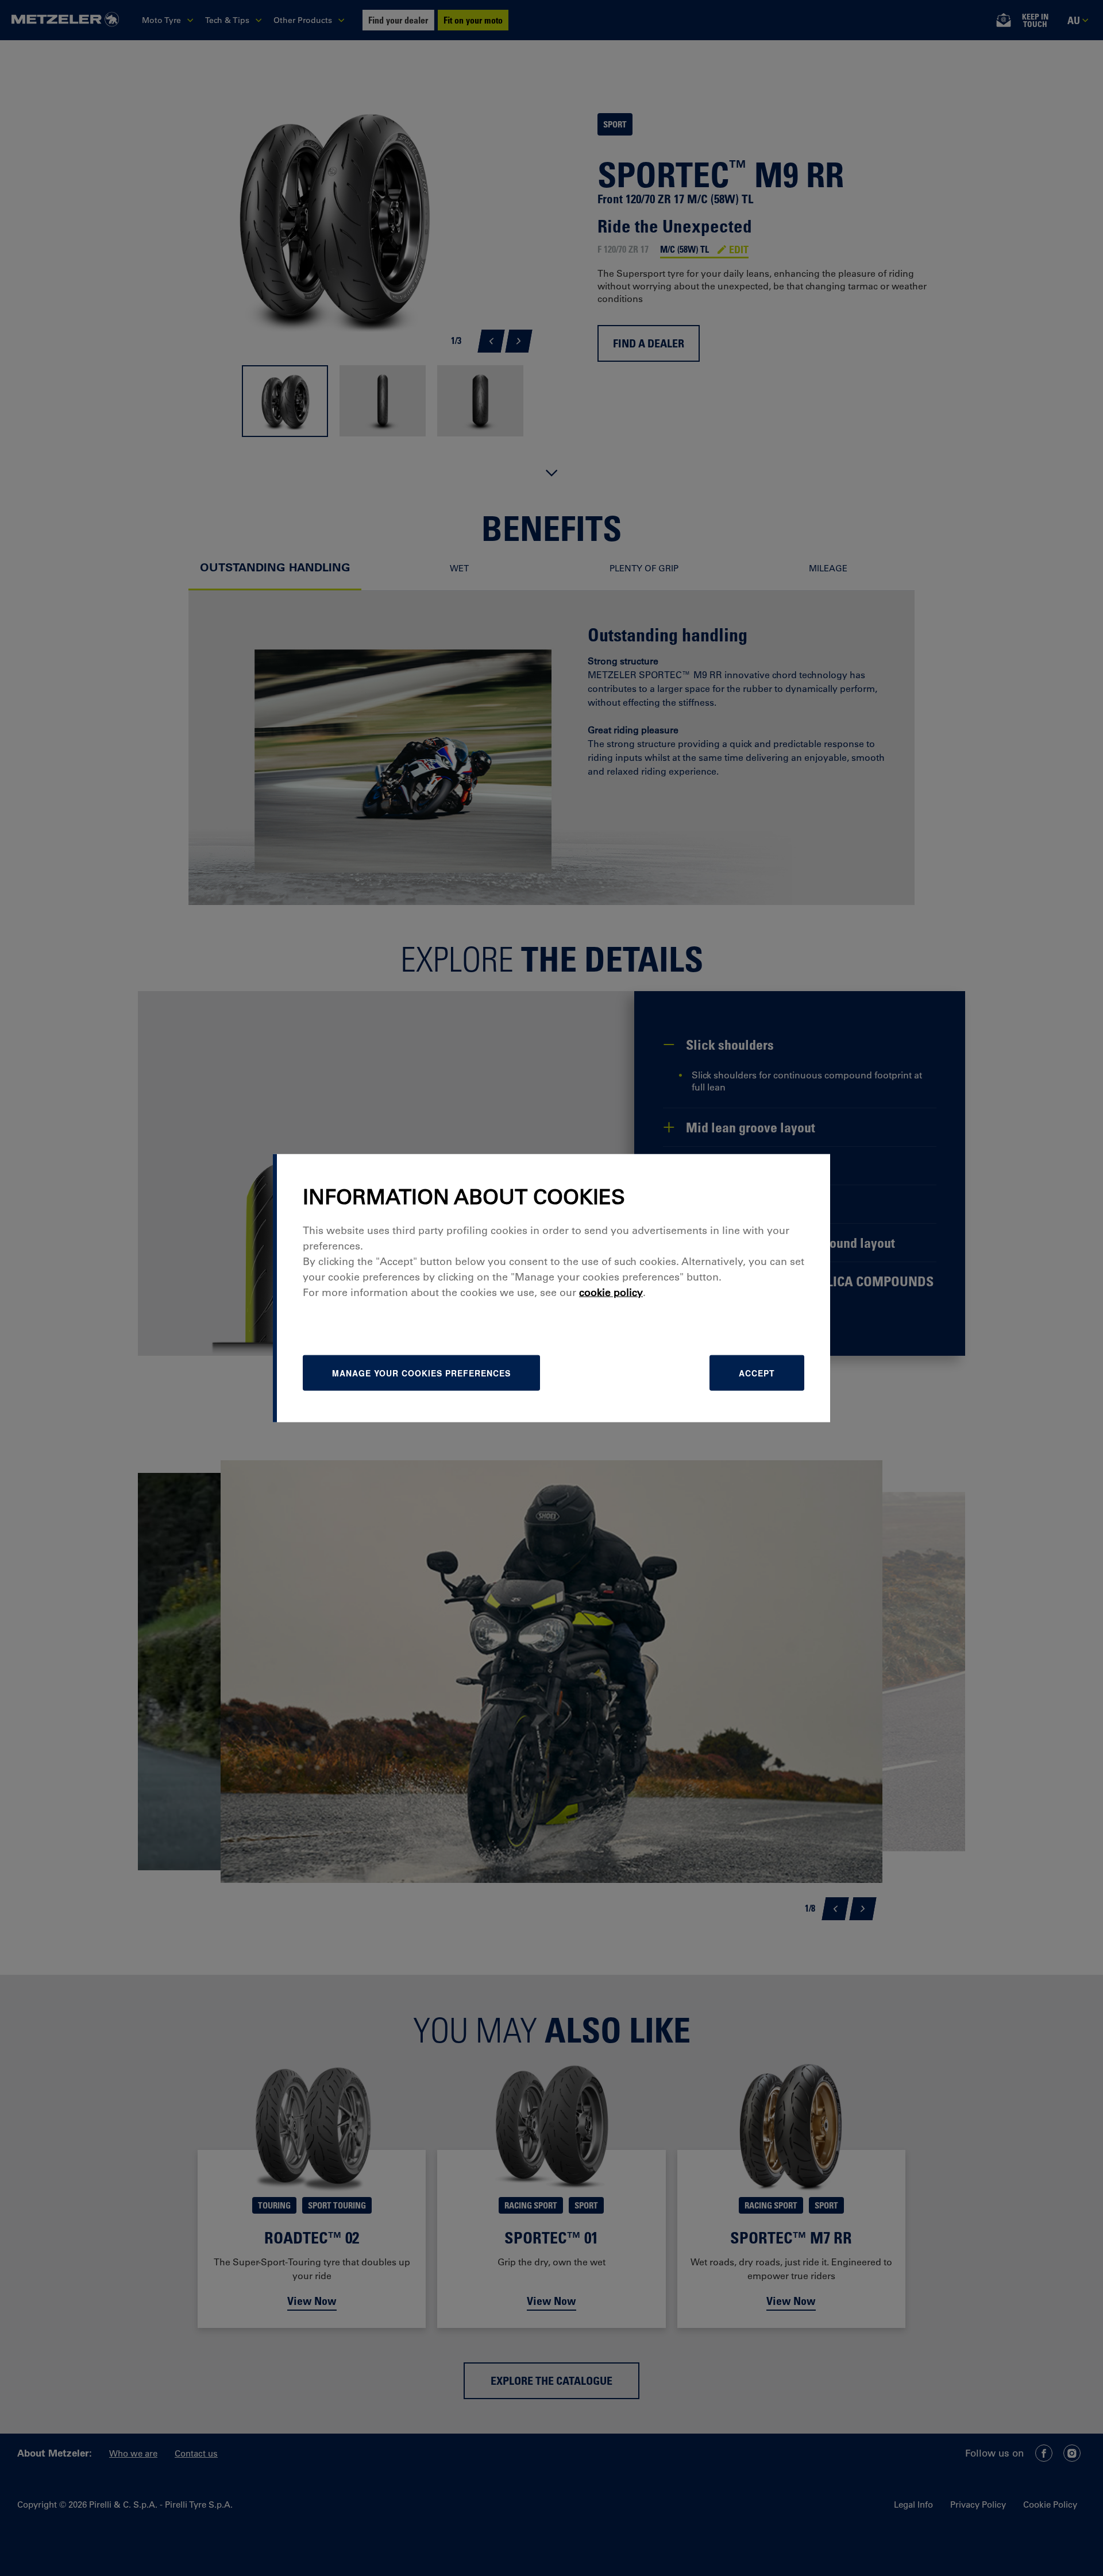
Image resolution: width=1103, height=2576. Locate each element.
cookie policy (611, 1292)
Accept (757, 1372)
